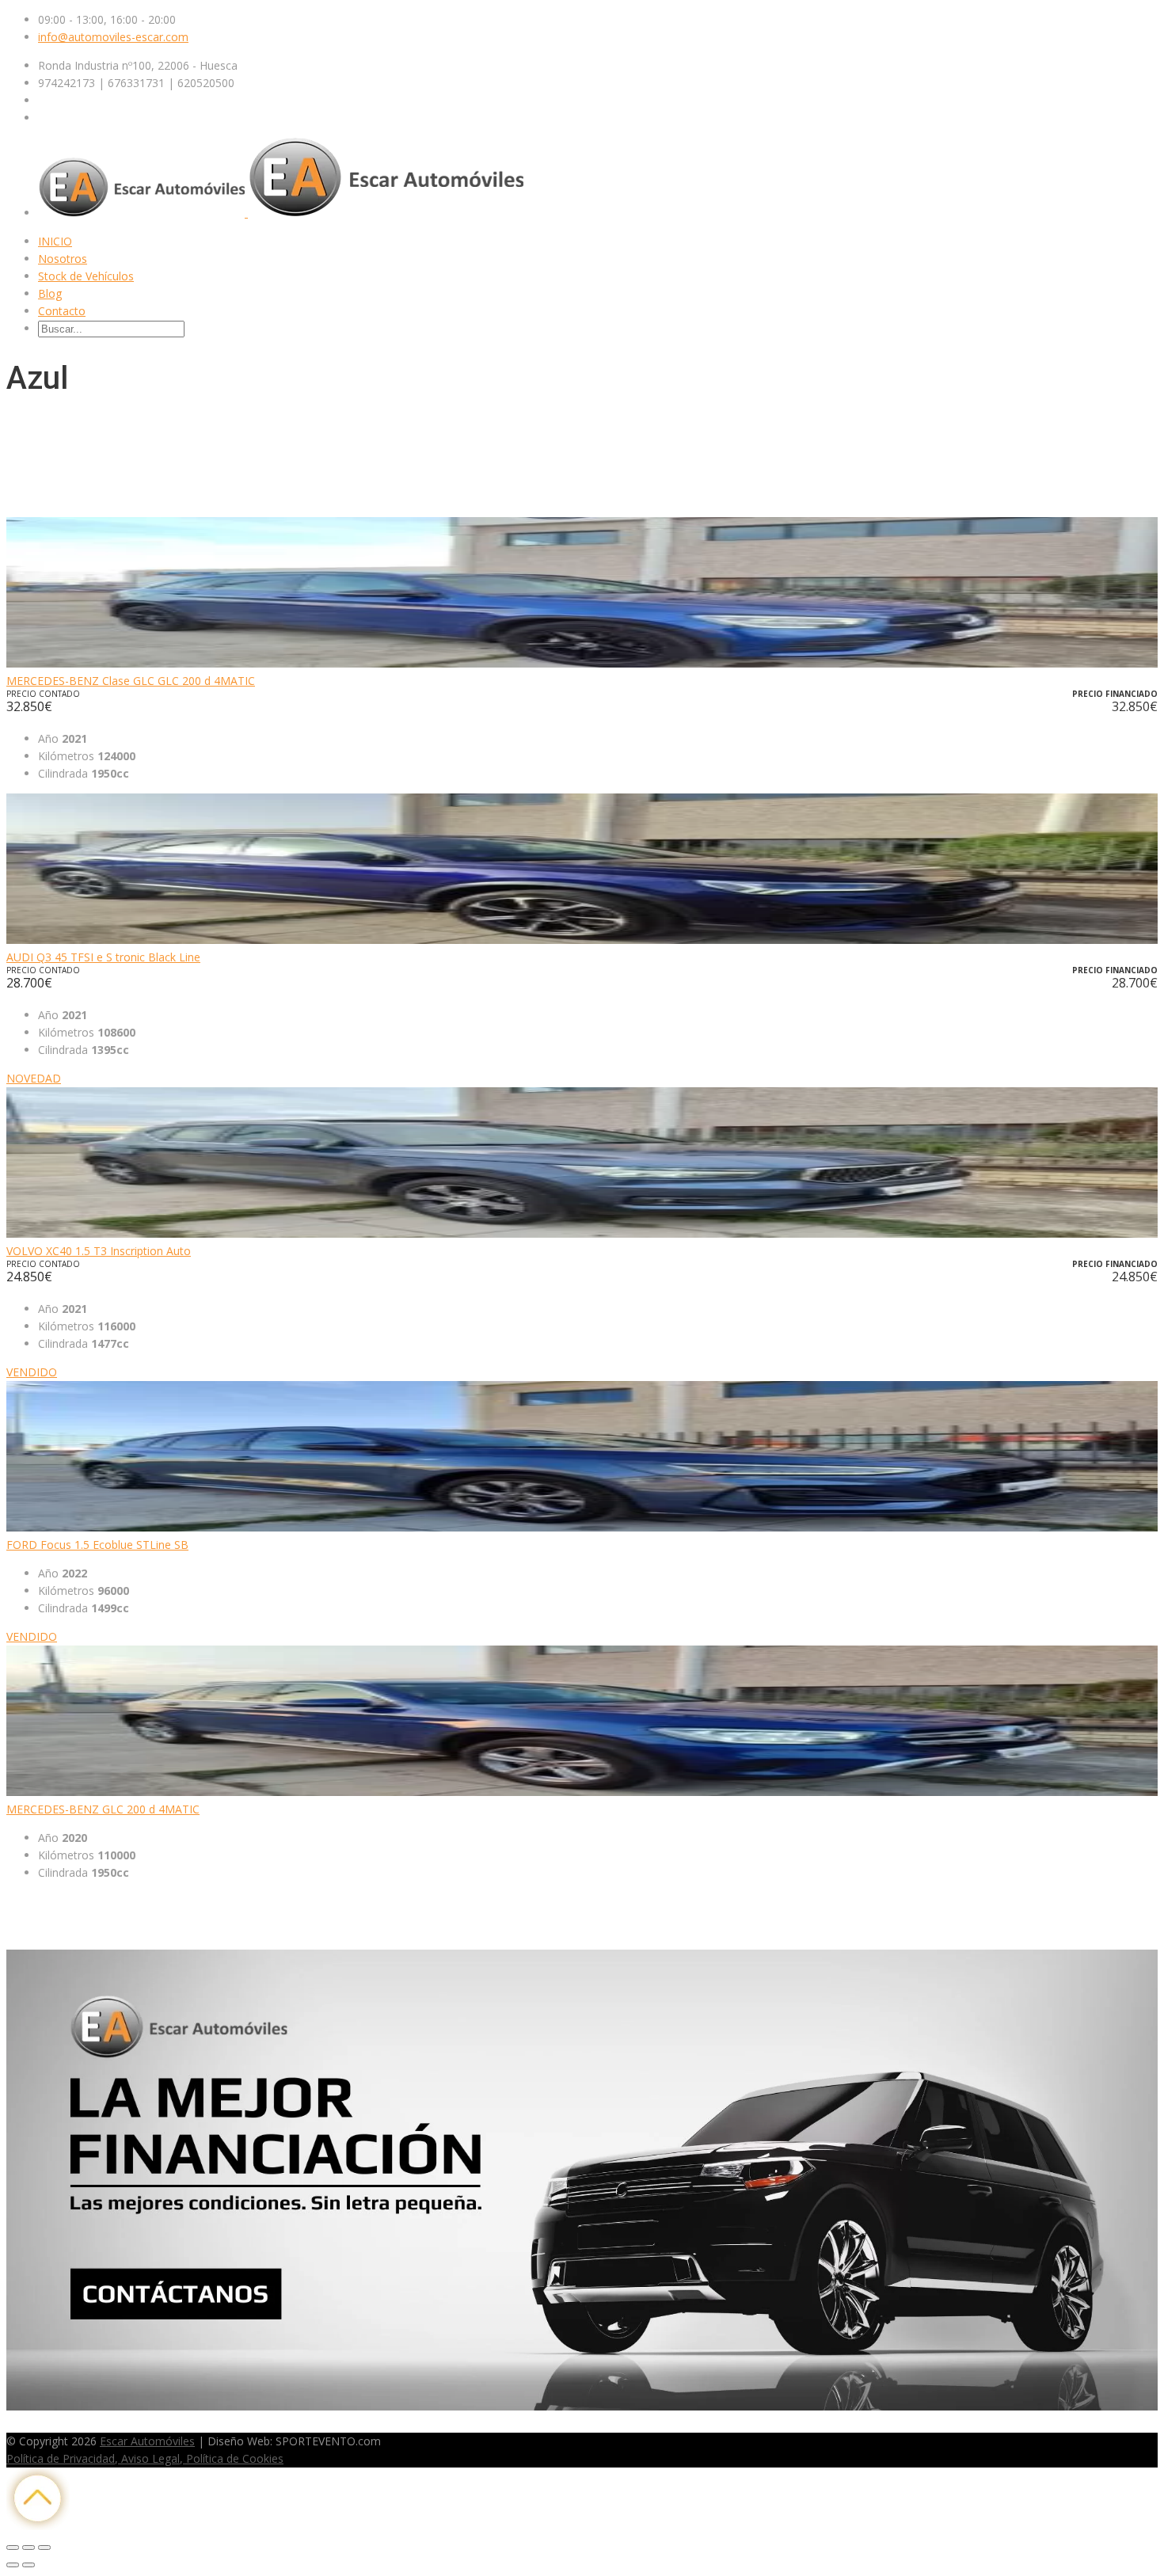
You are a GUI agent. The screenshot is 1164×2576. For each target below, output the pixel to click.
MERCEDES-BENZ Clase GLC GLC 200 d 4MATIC (131, 681)
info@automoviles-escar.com (113, 37)
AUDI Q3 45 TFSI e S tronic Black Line (103, 957)
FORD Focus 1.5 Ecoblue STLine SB (97, 1545)
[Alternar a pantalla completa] (29, 2547)
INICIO (55, 241)
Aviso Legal (149, 2458)
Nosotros (63, 259)
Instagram (86, 2424)
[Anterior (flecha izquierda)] (13, 2565)
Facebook (32, 2424)
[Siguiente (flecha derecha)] (29, 2565)
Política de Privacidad (61, 2458)
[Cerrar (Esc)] (13, 2547)
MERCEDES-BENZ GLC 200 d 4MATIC (103, 1809)
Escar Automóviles (147, 2441)
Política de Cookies (233, 2458)
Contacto (62, 311)
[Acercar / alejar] (44, 2547)
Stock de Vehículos (86, 276)
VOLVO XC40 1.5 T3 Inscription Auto (99, 1251)
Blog (50, 293)
